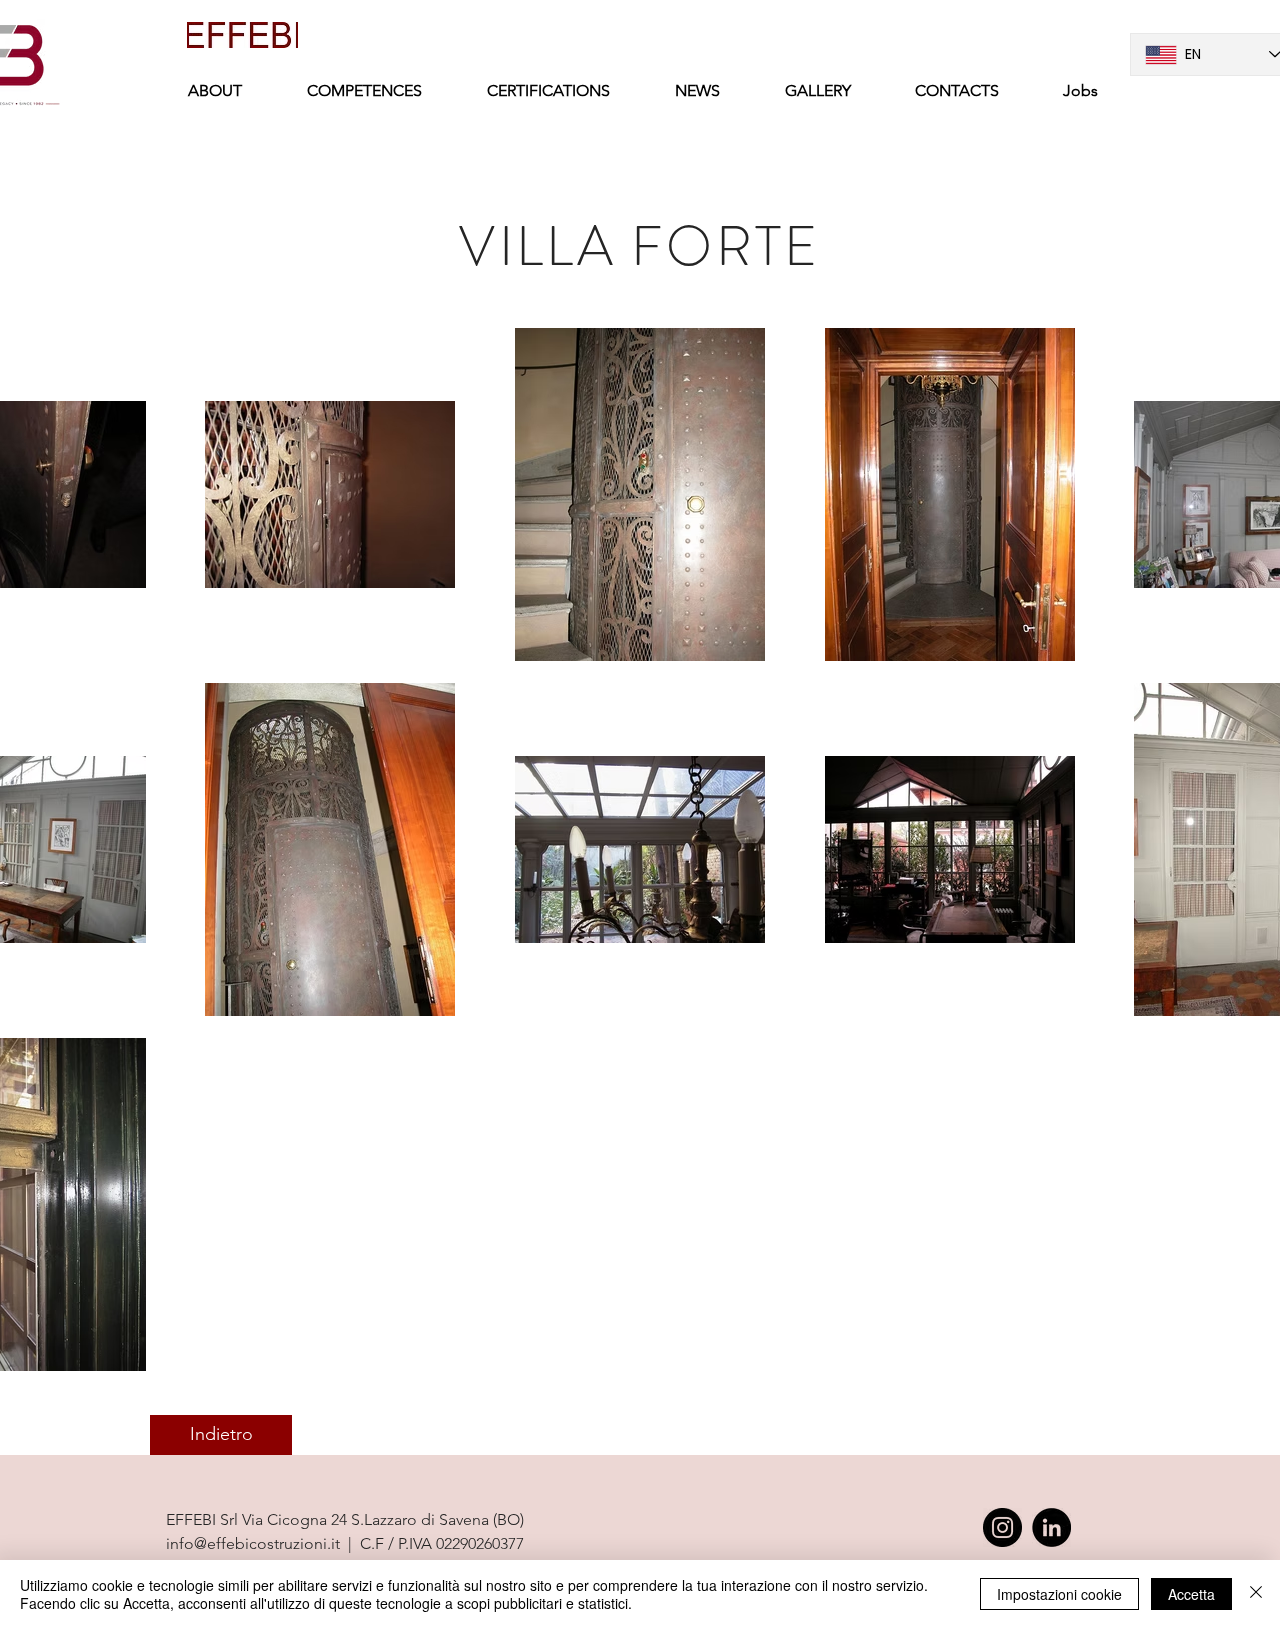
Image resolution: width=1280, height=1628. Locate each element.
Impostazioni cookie (1059, 1594)
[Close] (1256, 1594)
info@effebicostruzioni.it (253, 1543)
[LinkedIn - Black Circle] (1051, 1527)
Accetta (1191, 1594)
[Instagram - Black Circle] (1002, 1527)
